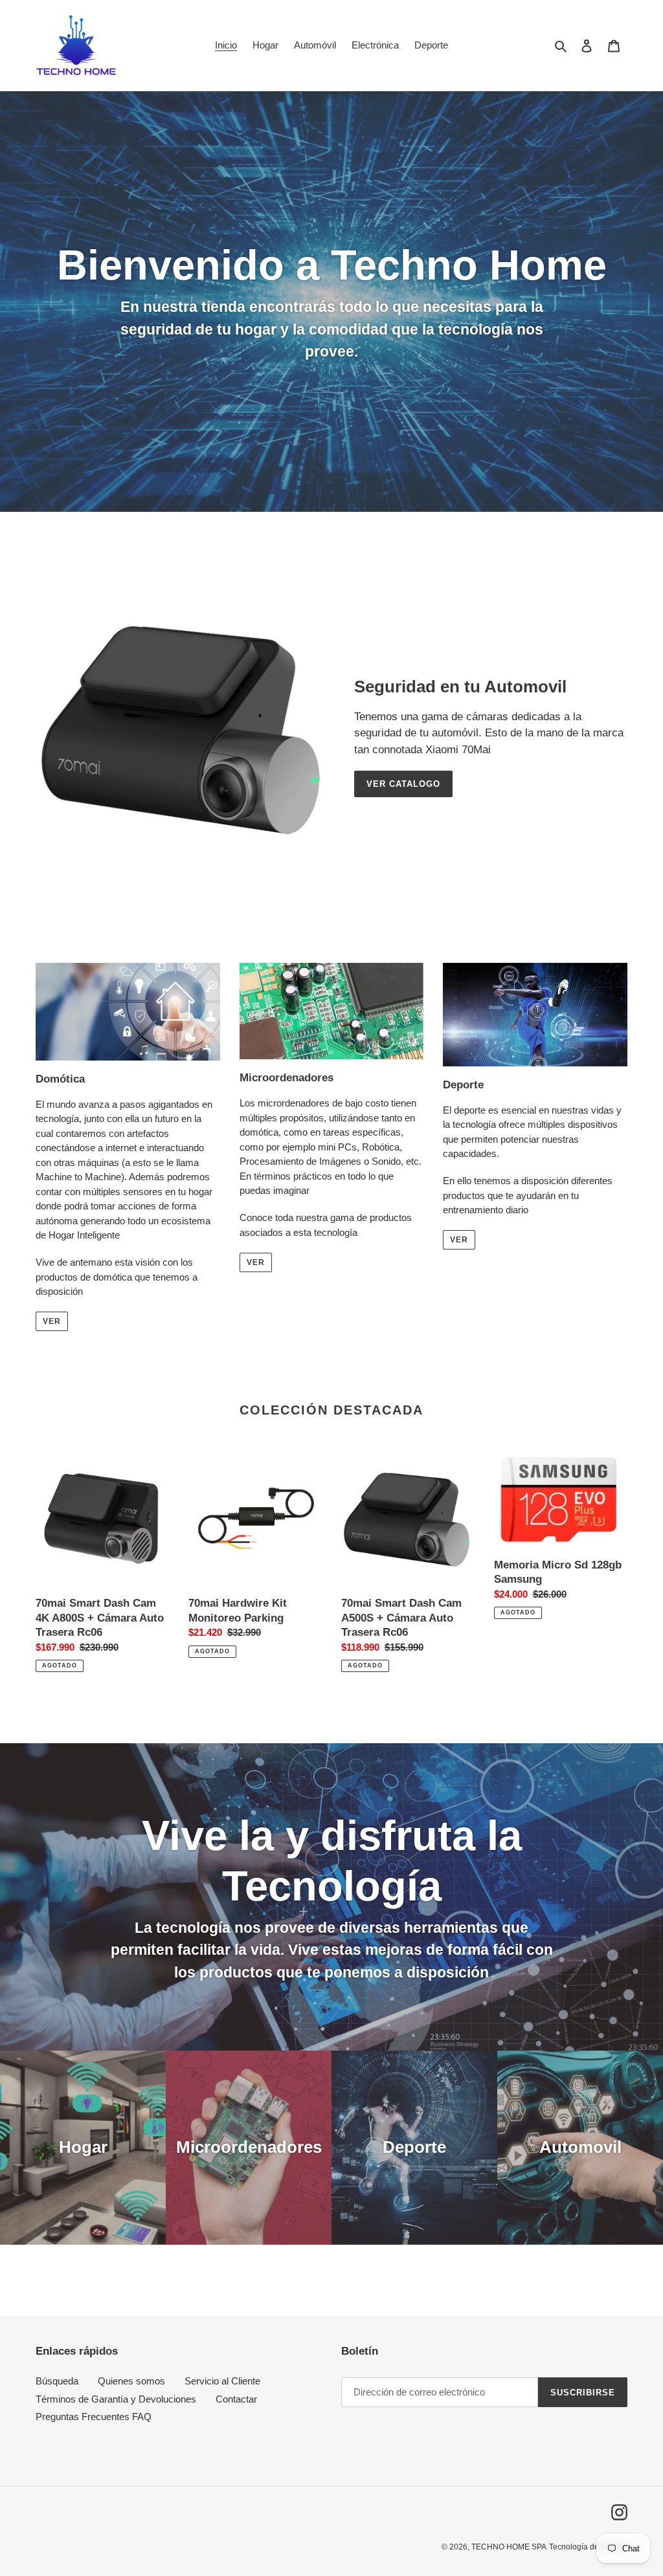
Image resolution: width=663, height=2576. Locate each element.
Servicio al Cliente (222, 2381)
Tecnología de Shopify (588, 2547)
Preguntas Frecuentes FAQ (94, 2416)
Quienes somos (131, 2381)
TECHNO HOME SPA (509, 2547)
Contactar (236, 2399)
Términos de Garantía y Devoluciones (116, 2399)
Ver (52, 1321)
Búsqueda (57, 2381)
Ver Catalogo (403, 784)
